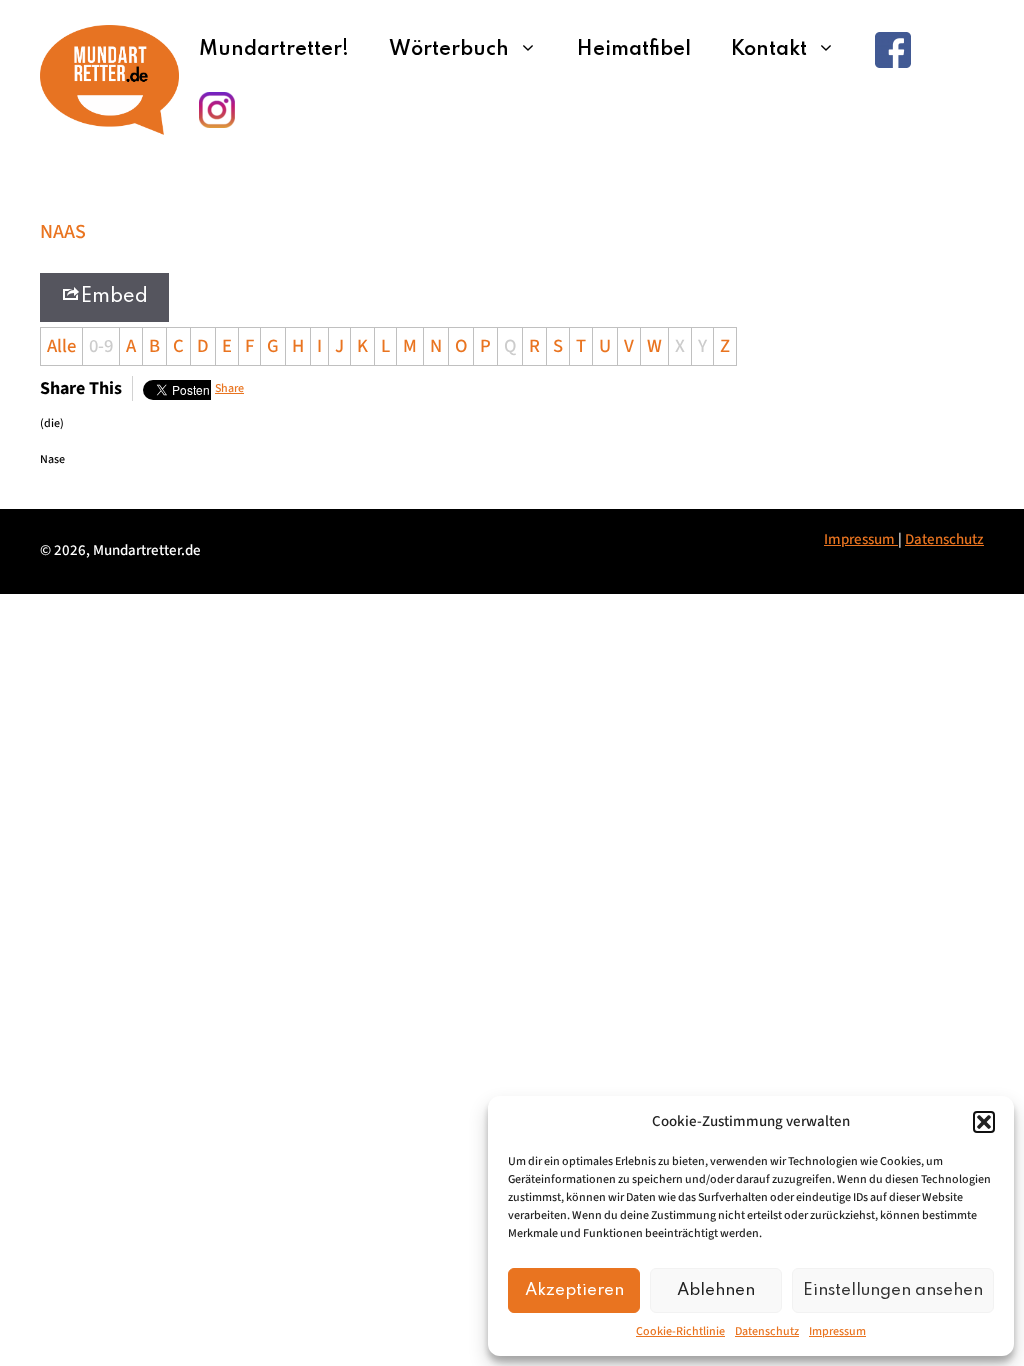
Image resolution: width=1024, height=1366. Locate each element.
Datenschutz (767, 1331)
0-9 (101, 346)
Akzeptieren (574, 1290)
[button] (984, 1122)
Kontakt (769, 50)
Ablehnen (716, 1290)
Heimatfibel (634, 50)
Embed (114, 297)
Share (229, 388)
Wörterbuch (449, 50)
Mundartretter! (274, 50)
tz (978, 539)
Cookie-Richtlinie (680, 1331)
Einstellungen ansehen (893, 1290)
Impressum (837, 1331)
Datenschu (938, 539)
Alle (61, 346)
